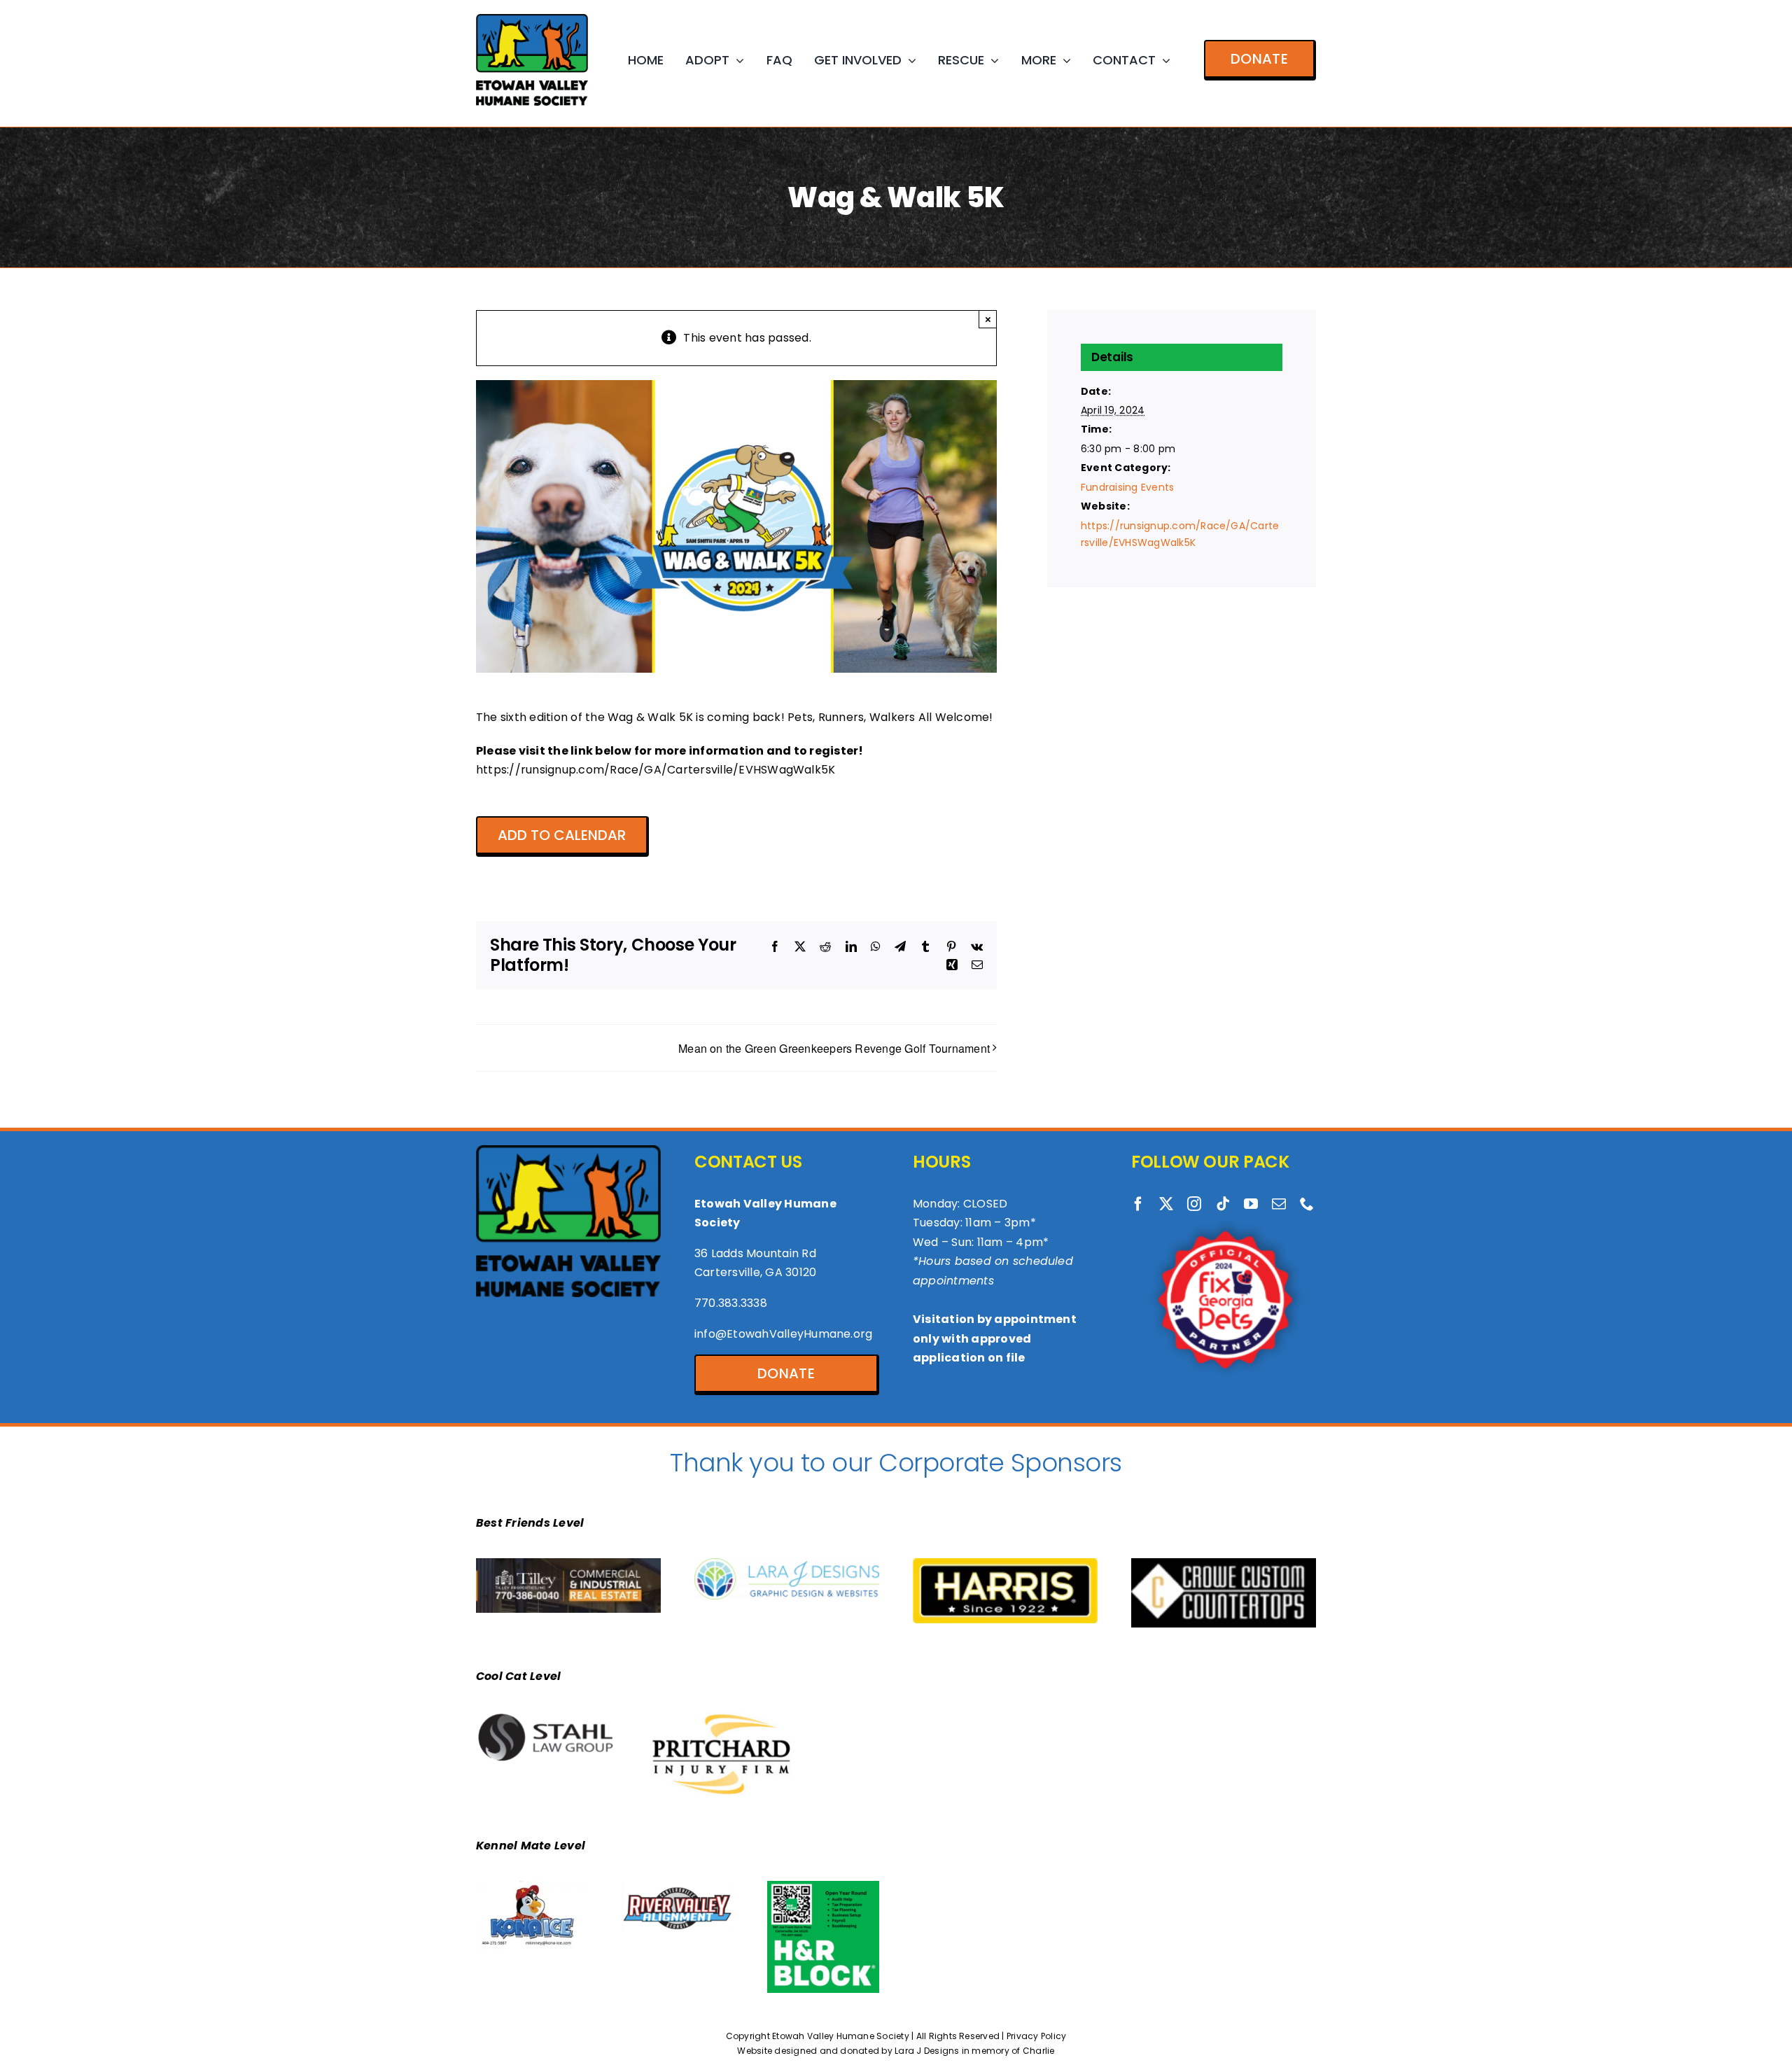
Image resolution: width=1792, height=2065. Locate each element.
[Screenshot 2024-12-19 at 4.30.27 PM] (1224, 1563)
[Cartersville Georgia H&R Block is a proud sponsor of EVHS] (823, 1886)
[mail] (1279, 1204)
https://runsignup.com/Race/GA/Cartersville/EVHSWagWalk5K (656, 770)
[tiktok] (1223, 1204)
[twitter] (1166, 1204)
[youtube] (1251, 1204)
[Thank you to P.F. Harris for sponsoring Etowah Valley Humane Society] (1005, 1563)
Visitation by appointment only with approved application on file (995, 1338)
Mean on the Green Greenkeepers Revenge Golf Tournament (834, 1048)
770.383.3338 (731, 1303)
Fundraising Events (1127, 487)
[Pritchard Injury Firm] (722, 1716)
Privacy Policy (1036, 2036)
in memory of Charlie (1008, 2051)
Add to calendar (562, 835)
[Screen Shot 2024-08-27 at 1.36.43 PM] (547, 1716)
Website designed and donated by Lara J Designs (848, 2051)
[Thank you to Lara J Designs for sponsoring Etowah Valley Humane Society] (787, 1563)
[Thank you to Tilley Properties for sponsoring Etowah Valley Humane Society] (568, 1563)
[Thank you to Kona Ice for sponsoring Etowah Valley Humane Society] (532, 1886)
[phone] (1307, 1204)
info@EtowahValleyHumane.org (783, 1334)
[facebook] (1138, 1204)
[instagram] (1194, 1204)
